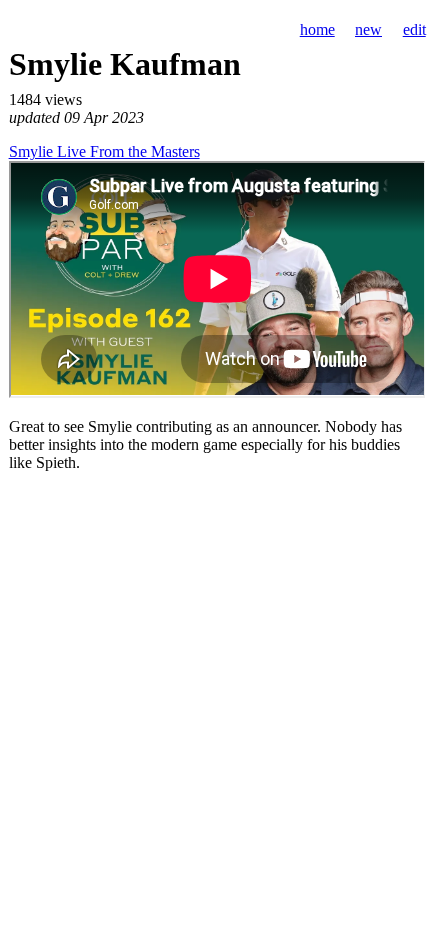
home (317, 29)
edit (414, 29)
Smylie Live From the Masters (104, 151)
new (368, 29)
